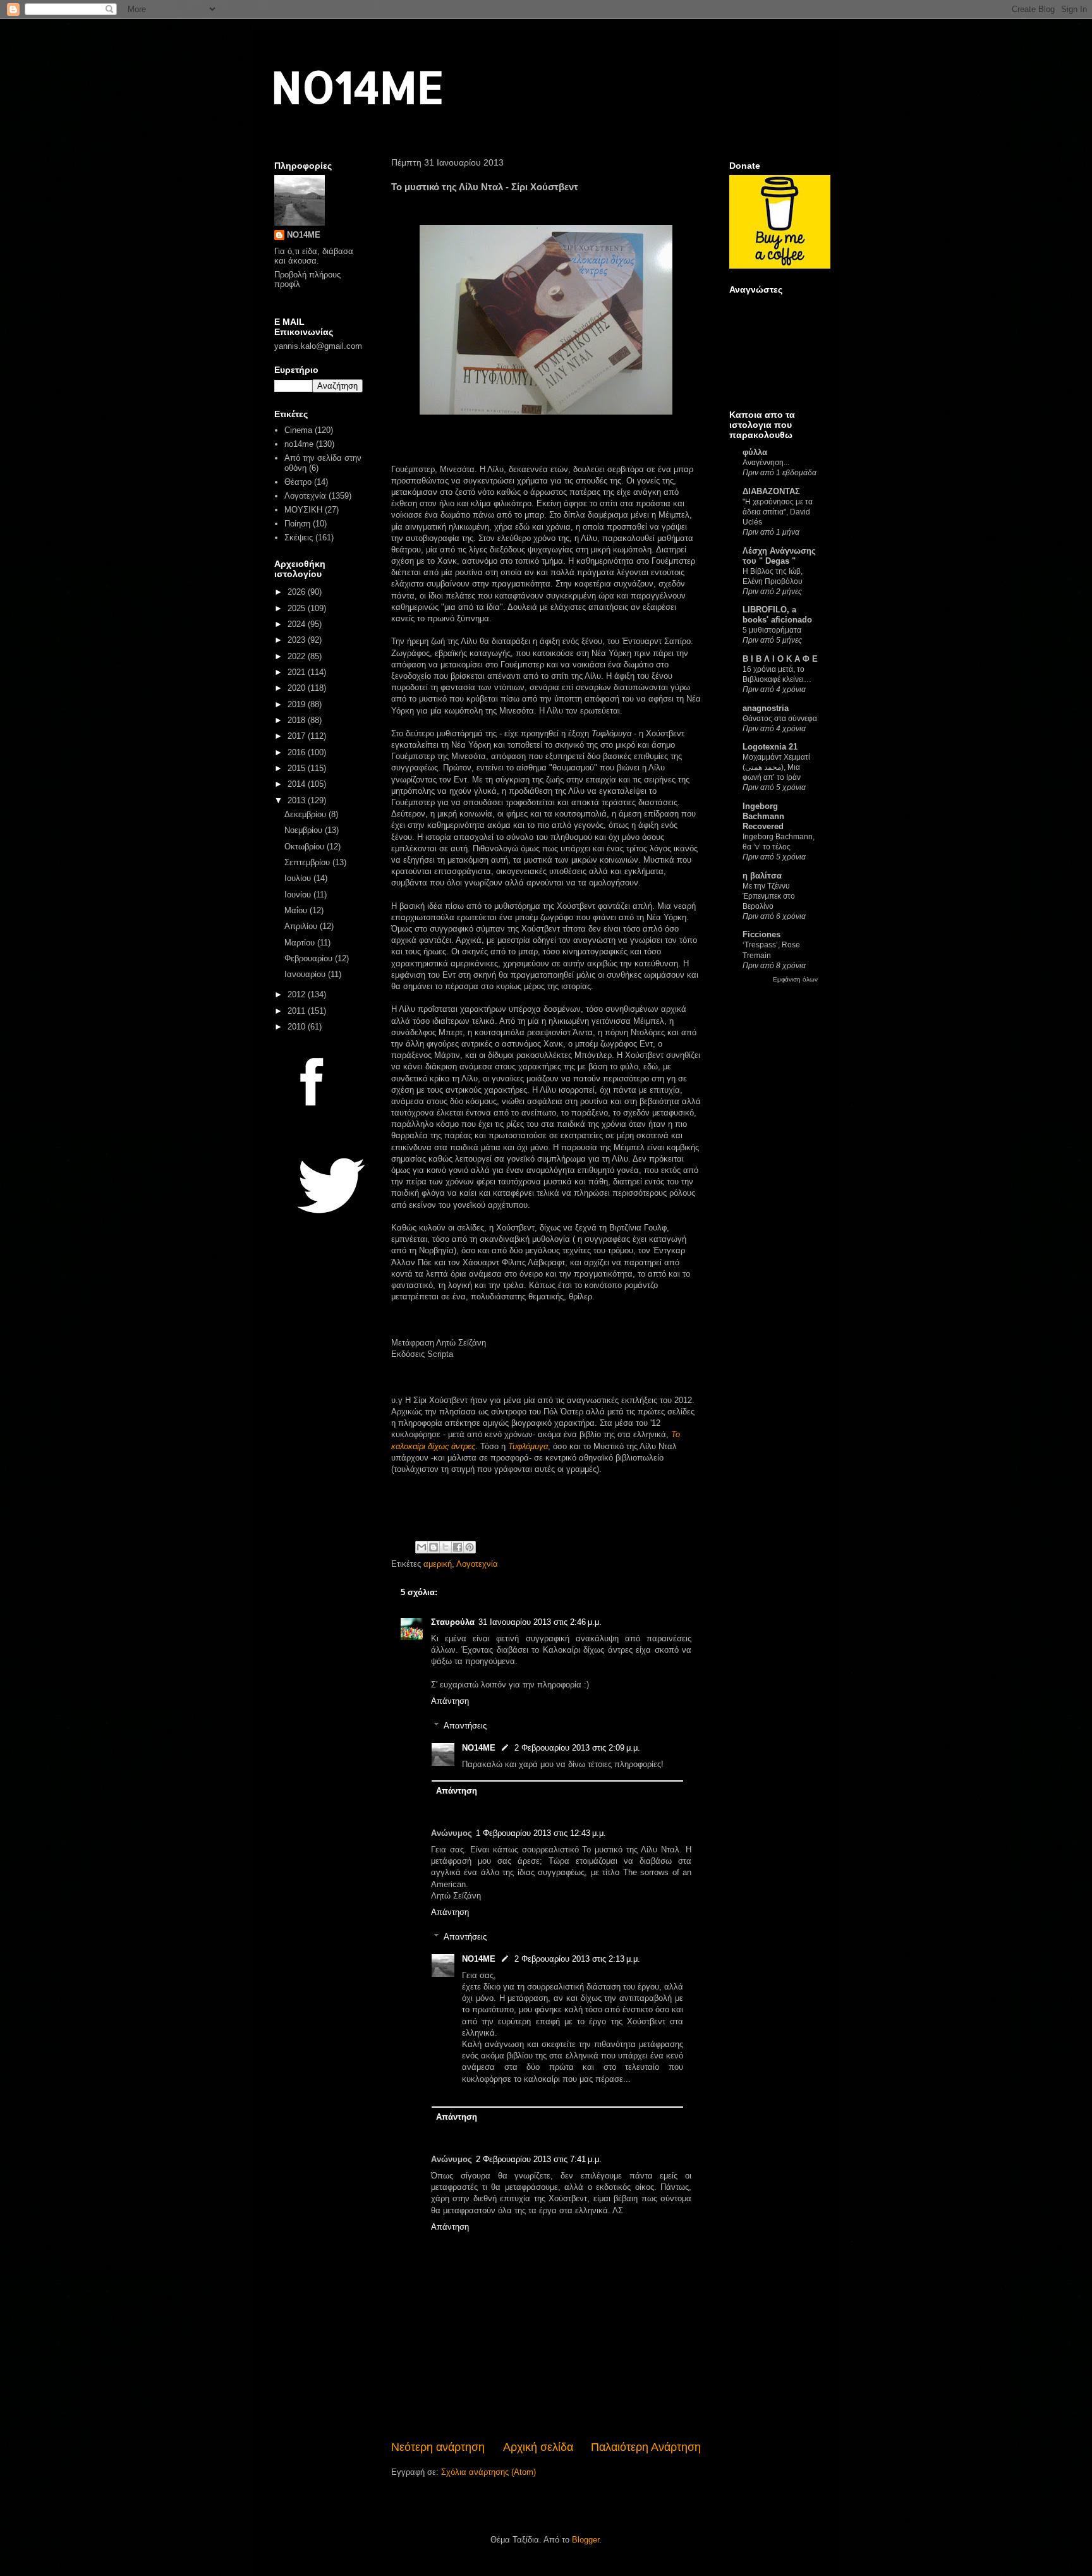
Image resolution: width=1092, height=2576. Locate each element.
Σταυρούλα (453, 1622)
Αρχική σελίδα (538, 2447)
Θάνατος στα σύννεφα (780, 719)
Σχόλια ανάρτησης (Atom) (488, 2472)
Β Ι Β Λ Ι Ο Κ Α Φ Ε (780, 659)
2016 (298, 752)
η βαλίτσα (762, 876)
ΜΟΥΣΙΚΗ (303, 510)
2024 (298, 624)
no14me (299, 444)
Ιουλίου (299, 878)
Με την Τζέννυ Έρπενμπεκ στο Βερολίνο (769, 896)
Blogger (585, 2540)
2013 (298, 800)
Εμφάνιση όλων (795, 979)
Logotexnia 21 (770, 747)
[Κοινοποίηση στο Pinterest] (470, 1547)
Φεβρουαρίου (310, 958)
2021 (298, 672)
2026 (298, 592)
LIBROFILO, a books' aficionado (777, 615)
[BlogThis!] (434, 1547)
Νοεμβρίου (305, 830)
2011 (298, 1011)
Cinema (298, 430)
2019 (298, 704)
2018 (298, 720)
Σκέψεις (299, 538)
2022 (298, 656)
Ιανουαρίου (306, 974)
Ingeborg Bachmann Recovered (763, 816)
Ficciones (761, 934)
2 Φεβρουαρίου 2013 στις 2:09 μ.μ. (577, 1748)
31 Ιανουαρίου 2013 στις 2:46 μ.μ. (540, 1622)
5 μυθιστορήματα (772, 630)
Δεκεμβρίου (306, 814)
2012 (298, 994)
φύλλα (755, 452)
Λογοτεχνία (477, 1564)
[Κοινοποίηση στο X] (446, 1547)
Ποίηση (297, 524)
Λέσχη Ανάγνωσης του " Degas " (779, 556)
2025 (298, 608)
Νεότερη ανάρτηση (438, 2447)
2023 (298, 640)
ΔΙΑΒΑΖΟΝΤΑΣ (771, 491)
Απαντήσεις (465, 1725)
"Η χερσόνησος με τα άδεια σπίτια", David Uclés (778, 512)
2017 (298, 736)
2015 (298, 768)
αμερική (438, 1564)
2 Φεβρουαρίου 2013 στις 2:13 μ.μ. (577, 1959)
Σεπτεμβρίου (308, 862)
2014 (298, 784)
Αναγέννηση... (766, 463)
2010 (298, 1027)
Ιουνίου (299, 895)
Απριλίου (302, 926)
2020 (298, 688)
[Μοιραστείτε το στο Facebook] (458, 1547)
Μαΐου (297, 910)
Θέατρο (298, 482)
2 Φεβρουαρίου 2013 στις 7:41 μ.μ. (539, 2159)
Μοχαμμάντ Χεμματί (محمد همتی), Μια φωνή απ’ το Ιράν (776, 767)
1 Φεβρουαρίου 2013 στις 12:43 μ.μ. (541, 1833)
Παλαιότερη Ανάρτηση (646, 2447)
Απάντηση (450, 1701)
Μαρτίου (301, 943)
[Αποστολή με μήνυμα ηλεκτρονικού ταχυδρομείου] (422, 1547)
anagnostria (766, 708)
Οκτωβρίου (306, 847)
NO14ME (357, 86)
